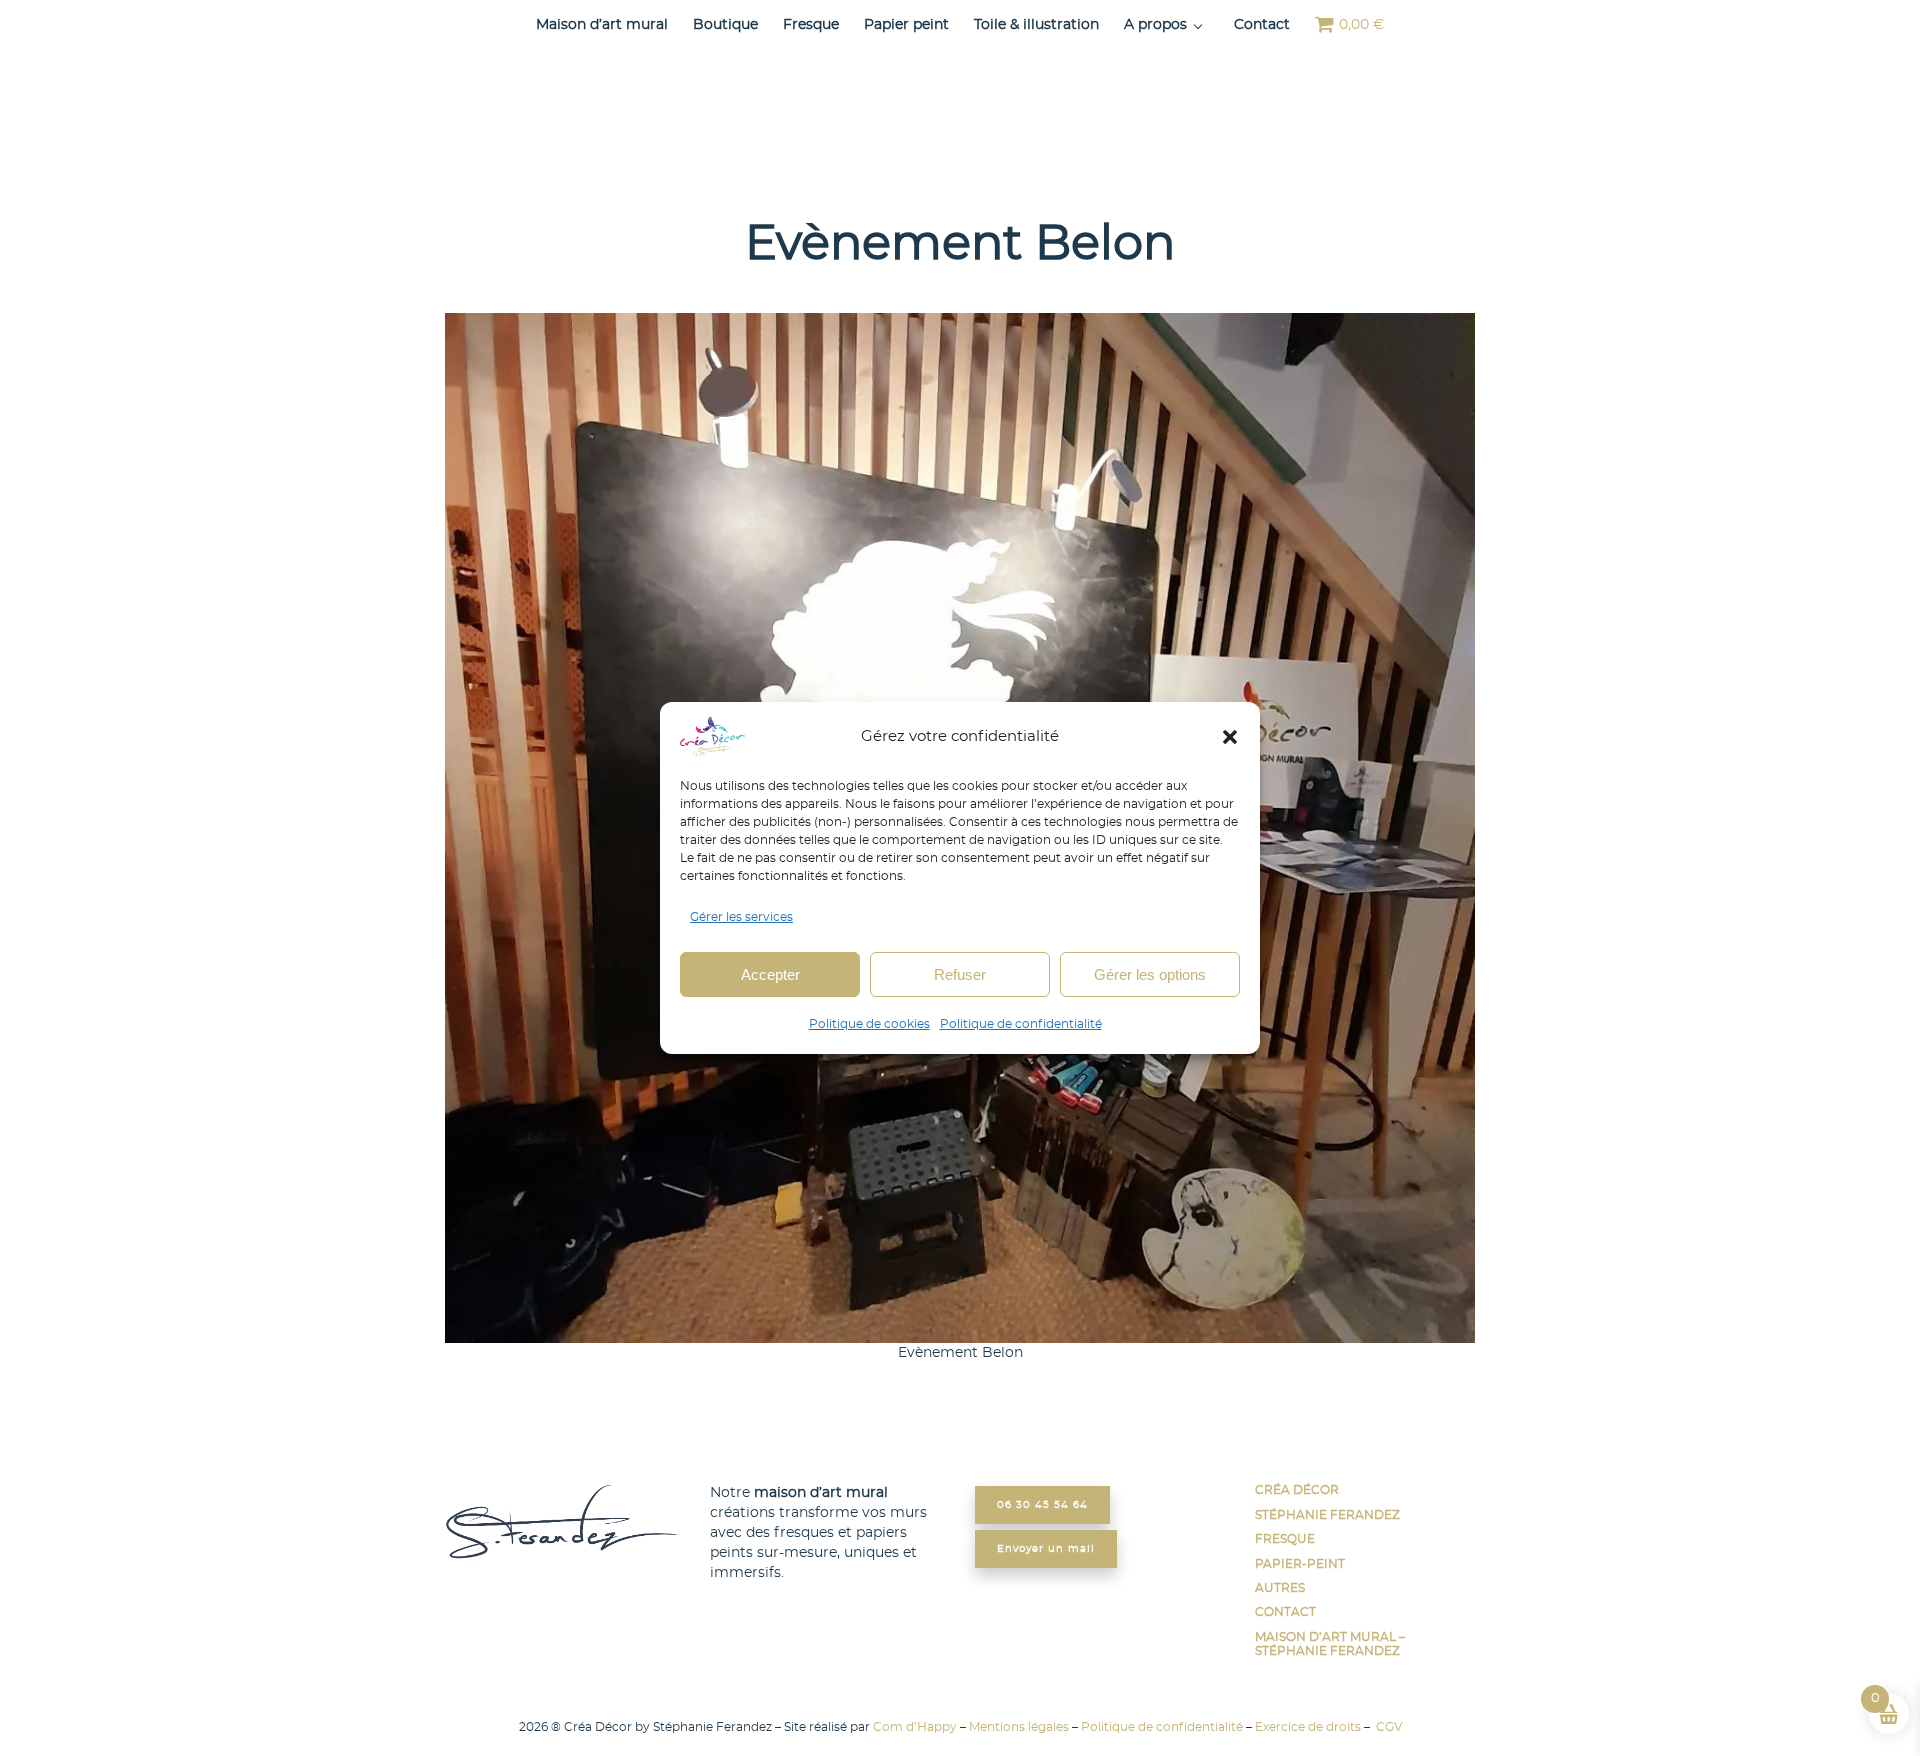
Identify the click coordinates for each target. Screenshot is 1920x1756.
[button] (1230, 737)
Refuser (960, 974)
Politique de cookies (869, 1024)
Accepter (770, 974)
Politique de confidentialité (1021, 1024)
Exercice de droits (1308, 1727)
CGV (1387, 1727)
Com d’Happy (915, 1727)
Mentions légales (1019, 1727)
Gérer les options (1150, 974)
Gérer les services (741, 917)
